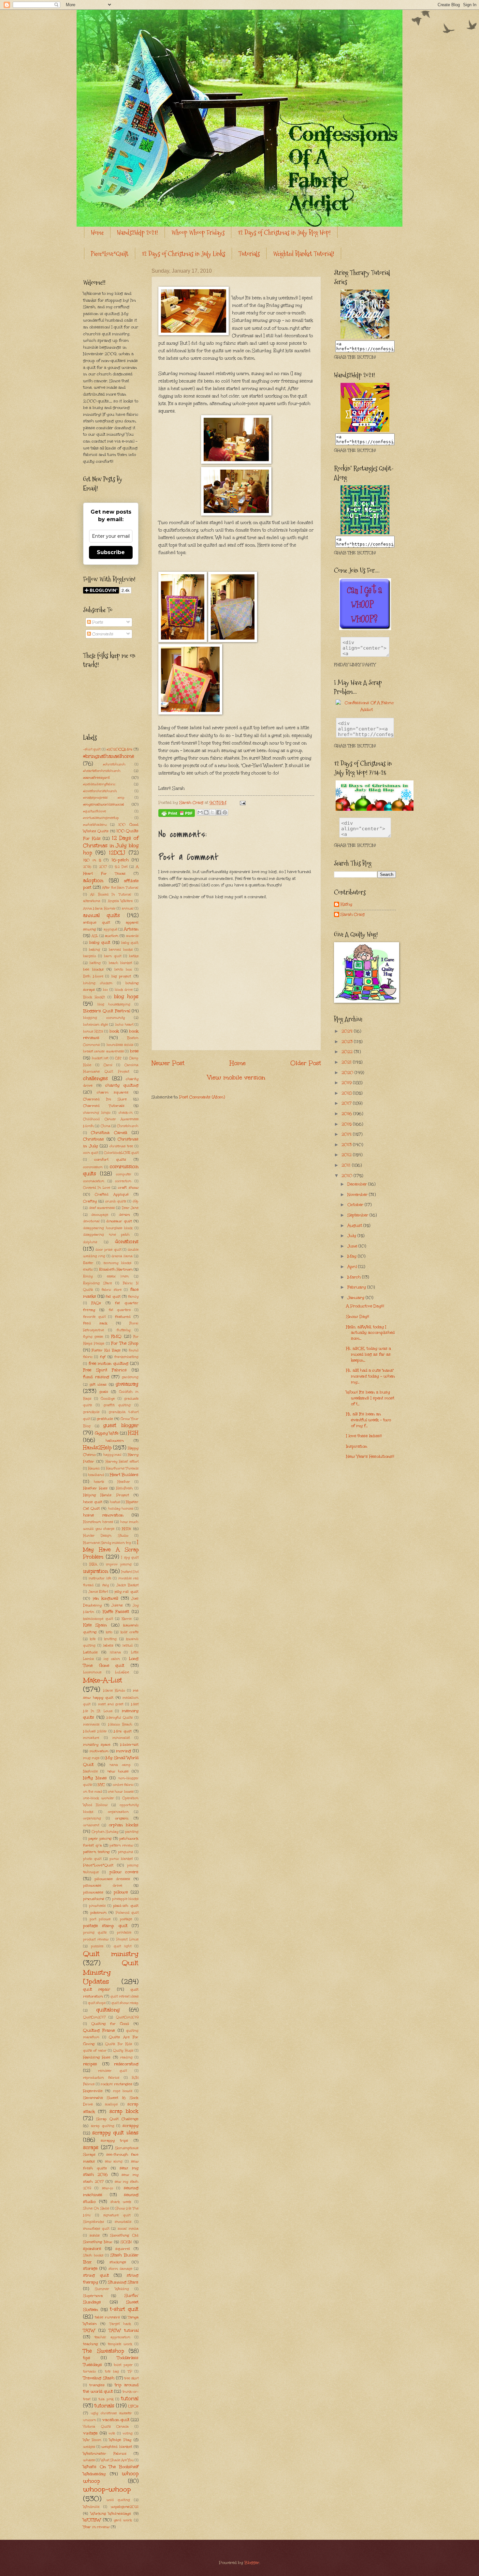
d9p (136, 1201)
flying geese (93, 1337)
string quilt (96, 2275)
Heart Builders (124, 1475)
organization (118, 1812)
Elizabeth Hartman (116, 1269)
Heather (124, 1482)
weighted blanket (117, 2447)
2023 (348, 1042)
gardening (130, 1377)
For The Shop (125, 1343)
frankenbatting (126, 1357)
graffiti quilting (117, 1405)
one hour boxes (121, 1792)
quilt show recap (125, 2003)
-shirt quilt (92, 749)
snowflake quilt (96, 2229)
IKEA (93, 1564)
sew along (114, 2162)
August (355, 1226)
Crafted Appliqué (112, 1194)
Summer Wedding (112, 2289)
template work (120, 2344)
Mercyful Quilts (120, 1718)
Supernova (93, 2296)
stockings (118, 2262)
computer (124, 1174)
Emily (88, 1276)
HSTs (126, 1529)
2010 (348, 1176)
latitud (128, 1646)
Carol (108, 1065)
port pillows (100, 1919)
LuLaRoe (122, 1672)
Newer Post (168, 1063)
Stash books (93, 2255)
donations (127, 1241)
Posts (97, 622)
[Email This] (200, 812)
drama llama (122, 1256)
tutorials (104, 2406)
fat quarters (120, 1310)
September (358, 1215)
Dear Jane (130, 1208)
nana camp (120, 1765)
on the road (93, 1792)
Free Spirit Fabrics (105, 1370)
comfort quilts (110, 1159)
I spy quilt (130, 1558)
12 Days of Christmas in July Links (183, 254)
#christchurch (114, 764)
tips (87, 2358)
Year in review (96, 2527)
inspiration (96, 1571)
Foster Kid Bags (106, 1350)
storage (90, 2268)
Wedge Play (120, 2440)
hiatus (115, 1502)
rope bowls (123, 2091)
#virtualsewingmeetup (101, 818)
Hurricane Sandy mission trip (107, 1543)
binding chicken (98, 983)
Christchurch (128, 1126)
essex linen (118, 1276)
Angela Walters (120, 901)
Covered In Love (97, 1188)
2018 (347, 1093)
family (133, 1297)
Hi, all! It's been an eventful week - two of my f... (369, 1420)
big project (121, 976)
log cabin (112, 1659)
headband (96, 1475)
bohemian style (95, 1025)
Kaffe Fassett (116, 1612)
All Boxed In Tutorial (111, 895)
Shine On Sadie (96, 2208)
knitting (110, 1639)
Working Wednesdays (111, 2513)
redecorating (126, 2064)
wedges (89, 2447)
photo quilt (92, 1859)
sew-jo (108, 2188)
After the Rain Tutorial (120, 888)
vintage (90, 2433)
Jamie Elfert (98, 1592)
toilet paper (123, 2365)
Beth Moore (93, 976)
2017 (103, 867)
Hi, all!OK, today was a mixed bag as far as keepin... (369, 1354)
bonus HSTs (93, 1032)
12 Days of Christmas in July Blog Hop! (284, 233)
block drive (124, 990)
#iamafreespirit (96, 777)
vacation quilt (116, 2420)
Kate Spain (95, 1625)
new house (118, 1771)
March (355, 1277)
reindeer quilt (112, 2071)
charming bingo (97, 1113)
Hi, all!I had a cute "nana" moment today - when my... (370, 1376)
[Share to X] (212, 812)
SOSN (126, 2242)
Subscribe (111, 552)
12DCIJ (117, 853)
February (357, 1287)
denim (124, 1214)
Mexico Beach (120, 1725)
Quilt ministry (111, 1954)
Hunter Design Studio (106, 1536)
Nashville (90, 1771)
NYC (101, 1785)
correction (123, 1181)
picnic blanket (121, 1859)
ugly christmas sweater (111, 2413)
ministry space (97, 1744)
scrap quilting (103, 2126)
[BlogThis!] (206, 812)
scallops (111, 2104)
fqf (103, 1357)
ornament (91, 1825)
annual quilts (102, 915)
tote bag (112, 2372)
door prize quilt (108, 1250)
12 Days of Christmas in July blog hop (111, 845)
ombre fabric (123, 1785)
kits (93, 1639)
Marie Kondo (114, 1691)
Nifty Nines (95, 1778)
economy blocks (118, 1263)
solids (95, 2235)
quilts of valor (95, 2051)
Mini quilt (123, 1731)
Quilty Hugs (123, 2051)
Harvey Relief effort (122, 1462)
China (106, 1126)
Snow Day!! (358, 1317)
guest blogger (121, 1425)
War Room (92, 2440)
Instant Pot (130, 1572)
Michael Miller (95, 1731)
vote (112, 2433)
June (353, 1246)
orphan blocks (124, 1825)
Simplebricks (94, 2222)
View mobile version (236, 1077)
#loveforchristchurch (100, 791)
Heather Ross (95, 1488)
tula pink (106, 2399)
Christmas (94, 1139)
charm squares (113, 1092)
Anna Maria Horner (99, 909)
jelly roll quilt (126, 1591)
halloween (115, 1440)
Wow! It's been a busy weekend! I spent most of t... (370, 1398)
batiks (134, 956)
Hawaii (94, 1469)
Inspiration (357, 1446)
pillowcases (93, 1892)
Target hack (120, 2324)
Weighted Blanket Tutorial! (304, 254)
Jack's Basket (127, 1585)
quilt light (123, 1946)
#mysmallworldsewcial (104, 804)
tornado (89, 2372)
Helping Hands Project (106, 1495)
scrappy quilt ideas (115, 2133)
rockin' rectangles (116, 2084)
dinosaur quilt (119, 1221)
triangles (97, 2385)
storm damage (120, 2269)
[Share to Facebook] (219, 812)
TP (130, 2372)
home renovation (103, 1515)
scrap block (124, 2111)
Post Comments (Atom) (202, 1097)
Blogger (252, 2563)
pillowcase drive (103, 1885)
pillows (121, 1892)
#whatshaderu (95, 825)
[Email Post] (241, 803)
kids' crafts (130, 1632)
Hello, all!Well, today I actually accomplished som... (370, 1333)
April (353, 1267)
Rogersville (93, 2091)
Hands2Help (97, 1447)
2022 (348, 1052)
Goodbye (108, 1399)
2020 (348, 1073)
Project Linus (127, 1939)
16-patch (120, 860)
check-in (126, 1113)
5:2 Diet (121, 867)
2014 (347, 1134)
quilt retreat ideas (124, 1996)
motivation (99, 1751)
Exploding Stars (97, 1283)
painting (132, 1832)
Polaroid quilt (127, 1913)
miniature (91, 1738)
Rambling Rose (97, 2057)
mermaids (91, 1725)
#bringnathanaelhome (109, 756)
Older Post (306, 1063)
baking (94, 950)
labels (108, 1645)
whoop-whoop (107, 2489)
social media (128, 2229)
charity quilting (122, 1085)
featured (123, 1317)
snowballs (123, 2222)
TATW (89, 2330)
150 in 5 (92, 860)
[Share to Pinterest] (225, 812)
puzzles (97, 1946)
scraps (91, 2147)
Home (97, 233)
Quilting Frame (99, 2030)
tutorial (130, 2398)
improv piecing (119, 1564)
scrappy (131, 2126)
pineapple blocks (125, 1899)
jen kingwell (106, 1598)
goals (104, 1392)
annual (128, 909)
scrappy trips (115, 2140)
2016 (87, 867)
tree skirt (131, 2378)
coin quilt (91, 1153)
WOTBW (92, 2520)
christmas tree (121, 1146)
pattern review (121, 1845)
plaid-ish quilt (126, 1906)
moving (123, 1751)
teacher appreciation (112, 2337)
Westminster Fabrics (105, 2453)
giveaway (127, 1384)
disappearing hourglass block (108, 1228)
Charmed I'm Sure (105, 1099)
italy (105, 1585)
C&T (118, 1058)
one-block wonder (99, 1798)
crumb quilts (116, 1201)
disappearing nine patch (106, 1235)
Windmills (91, 2507)
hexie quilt (93, 1502)
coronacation (94, 1181)
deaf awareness (102, 1208)
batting (95, 963)
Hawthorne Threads (122, 1469)
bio (105, 990)
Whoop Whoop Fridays (198, 233)
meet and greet (111, 1704)
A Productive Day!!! (365, 1306)
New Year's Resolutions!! (370, 1456)
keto (109, 1632)
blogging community (104, 1018)
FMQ (116, 1336)
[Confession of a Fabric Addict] (365, 337)
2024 (348, 1031)
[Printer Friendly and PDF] (177, 814)
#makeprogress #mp (104, 798)
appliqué (110, 929)
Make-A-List (103, 1680)
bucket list (100, 1058)
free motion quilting (109, 1363)
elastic (88, 1270)
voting (128, 2433)
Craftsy (90, 1201)
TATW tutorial (124, 2330)
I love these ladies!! (364, 1436)
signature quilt (117, 2215)
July (352, 1236)
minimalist (121, 1738)
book (114, 1031)
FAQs (96, 1303)
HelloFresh (124, 1488)
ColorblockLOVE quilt (121, 1153)
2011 (347, 1165)
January (356, 1298)
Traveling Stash (99, 2378)
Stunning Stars (123, 2282)
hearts (99, 1482)
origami (122, 1818)
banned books (121, 950)
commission (93, 1167)
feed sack (95, 1323)
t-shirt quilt (124, 2309)
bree (134, 1051)
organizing (92, 1818)
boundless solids (120, 1045)
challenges (95, 1078)
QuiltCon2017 (94, 2017)
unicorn (90, 2420)
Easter (88, 1263)
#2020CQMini (119, 749)
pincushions (94, 1899)
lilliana (115, 1652)
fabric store (112, 1290)
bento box (123, 970)
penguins (125, 1852)
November (358, 1195)
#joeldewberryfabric (99, 784)
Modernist (129, 1744)
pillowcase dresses (112, 1879)
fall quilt (113, 1296)
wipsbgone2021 (125, 2507)
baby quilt (100, 942)
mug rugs (91, 1758)
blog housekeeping (114, 1004)
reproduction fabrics (101, 2078)
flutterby (123, 1330)
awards (132, 936)
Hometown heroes (98, 1522)
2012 (347, 1155)
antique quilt (97, 922)
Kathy (346, 904)
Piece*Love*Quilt (110, 254)
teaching (90, 2344)
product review (96, 1939)
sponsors (92, 2249)
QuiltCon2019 (127, 2017)
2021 (347, 1062)
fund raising (96, 1377)
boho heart (124, 1025)
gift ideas (98, 1384)
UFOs (133, 2406)
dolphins (90, 1242)
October (356, 1205)
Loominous (92, 1672)
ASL (95, 936)
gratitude (105, 1419)
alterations (92, 901)
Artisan (131, 929)
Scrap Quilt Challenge (117, 2119)
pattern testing (96, 1852)
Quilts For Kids (119, 2044)
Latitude (90, 1652)
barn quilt (112, 956)
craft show (128, 1187)
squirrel (123, 2249)
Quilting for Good (110, 2024)
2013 (347, 1145)
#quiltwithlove (94, 811)
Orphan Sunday (105, 1832)
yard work (123, 2520)
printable (124, 1933)
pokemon (98, 1912)
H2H (133, 1433)
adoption (93, 880)
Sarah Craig (353, 915)
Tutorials (249, 254)
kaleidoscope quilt (98, 1619)
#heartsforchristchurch (102, 771)
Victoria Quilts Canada (106, 2427)
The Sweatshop (103, 2351)
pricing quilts (95, 1933)
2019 (347, 1083)
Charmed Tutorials (104, 1106)
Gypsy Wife (107, 1433)
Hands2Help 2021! (138, 233)
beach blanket (120, 963)
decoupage (100, 1215)
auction (111, 936)
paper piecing (100, 1838)
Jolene (117, 1605)
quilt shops (97, 2003)
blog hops (126, 996)
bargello (90, 956)
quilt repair (97, 1989)
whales (89, 2460)
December (358, 1184)
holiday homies (121, 1509)
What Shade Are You (117, 2460)
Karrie (127, 1619)
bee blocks (93, 969)
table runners (107, 2317)
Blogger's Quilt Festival (107, 1011)
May (353, 1256)
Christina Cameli (109, 1133)
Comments (102, 634)
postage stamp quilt (105, 1926)
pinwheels (97, 1906)
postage (126, 1919)
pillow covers (124, 1872)
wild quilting (118, 2500)
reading (126, 2057)
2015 (347, 1124)
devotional (91, 1221)
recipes (90, 2064)
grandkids (91, 1412)
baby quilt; (130, 943)
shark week (121, 2202)
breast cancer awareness (103, 1051)
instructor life (100, 1578)
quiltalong (108, 2010)
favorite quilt (94, 1317)
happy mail (112, 1455)
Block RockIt (94, 997)
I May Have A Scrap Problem (111, 1549)
